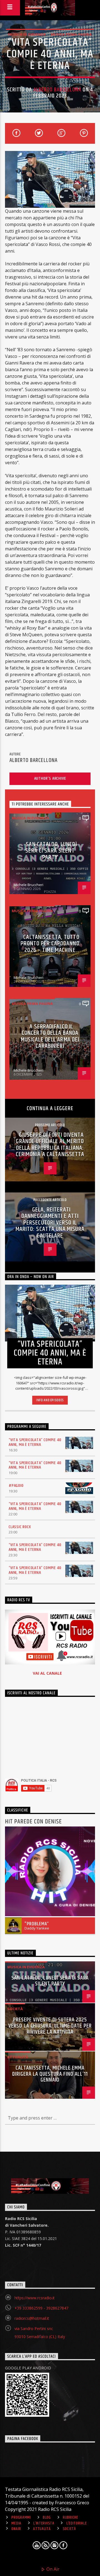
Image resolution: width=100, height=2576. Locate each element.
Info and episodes (50, 1400)
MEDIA (16, 2523)
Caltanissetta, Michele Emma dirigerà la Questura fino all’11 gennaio (50, 2074)
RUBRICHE (71, 2518)
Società (15, 2009)
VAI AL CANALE (47, 1673)
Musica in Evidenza (27, 34)
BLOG (47, 2518)
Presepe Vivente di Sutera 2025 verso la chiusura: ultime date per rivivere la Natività (50, 2026)
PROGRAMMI (21, 2518)
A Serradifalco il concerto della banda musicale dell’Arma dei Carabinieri (50, 1036)
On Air (52, 2569)
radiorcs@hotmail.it (32, 2318)
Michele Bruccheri (28, 885)
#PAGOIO (16, 1486)
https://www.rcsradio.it (35, 2298)
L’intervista (44, 2523)
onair (16, 2529)
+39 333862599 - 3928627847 (41, 2308)
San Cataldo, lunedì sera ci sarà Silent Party (51, 851)
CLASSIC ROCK (20, 1527)
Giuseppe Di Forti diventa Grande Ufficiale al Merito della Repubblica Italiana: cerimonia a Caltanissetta (50, 1145)
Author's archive (50, 778)
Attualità (18, 2057)
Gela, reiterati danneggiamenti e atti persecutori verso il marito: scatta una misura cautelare (50, 1223)
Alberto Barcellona (57, 90)
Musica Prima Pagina (71, 34)
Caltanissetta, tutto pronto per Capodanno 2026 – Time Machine (50, 944)
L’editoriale (77, 2523)
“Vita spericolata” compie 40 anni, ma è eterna (35, 1442)
